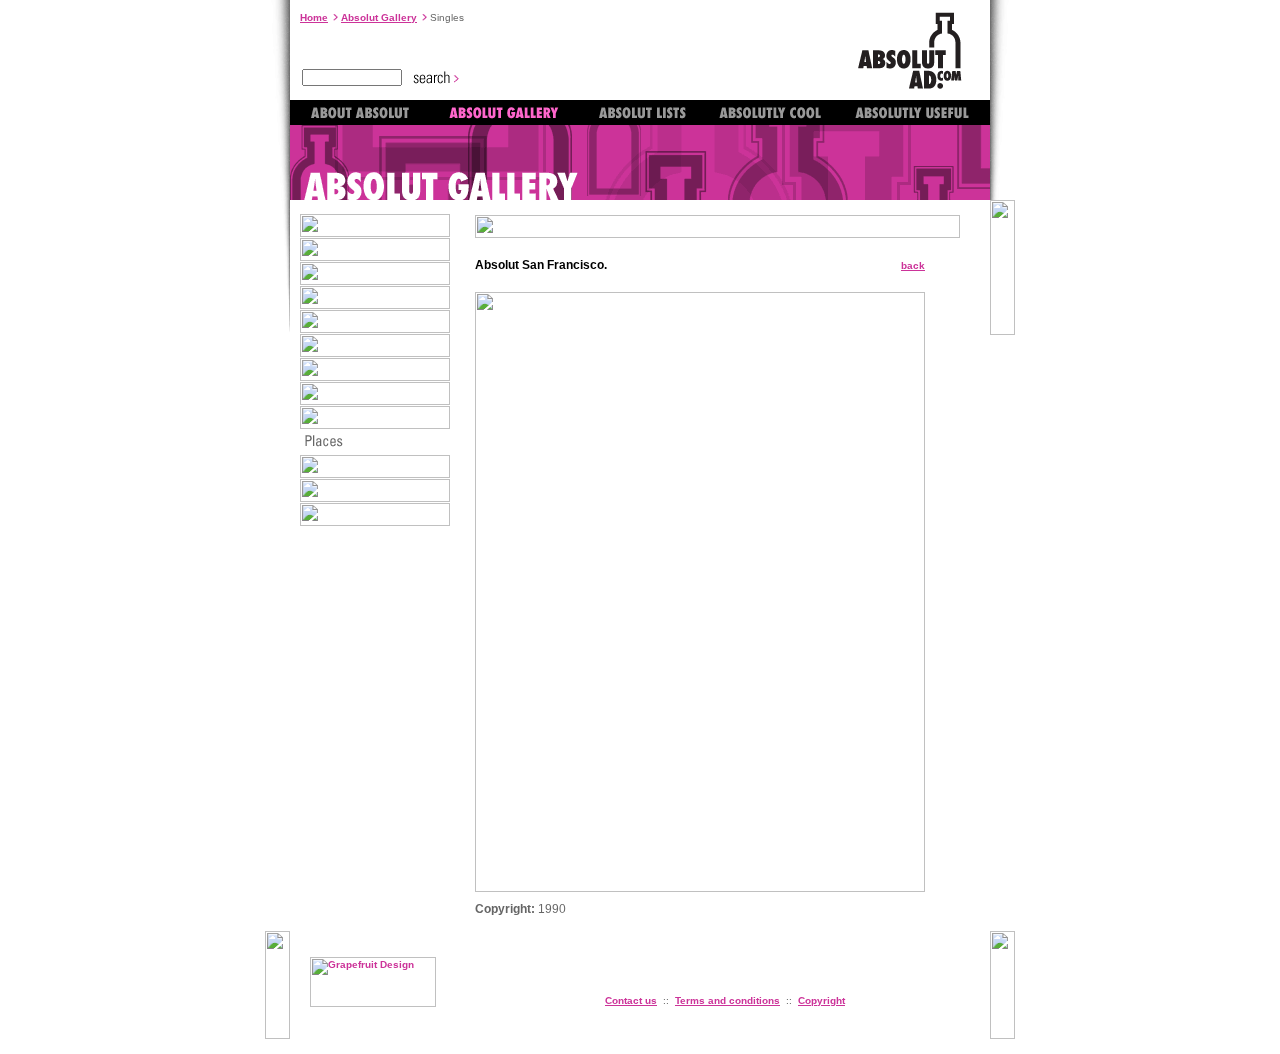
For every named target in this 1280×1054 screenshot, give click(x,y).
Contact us (631, 1000)
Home (314, 17)
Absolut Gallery (379, 17)
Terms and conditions (727, 1000)
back (913, 265)
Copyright (821, 1000)
